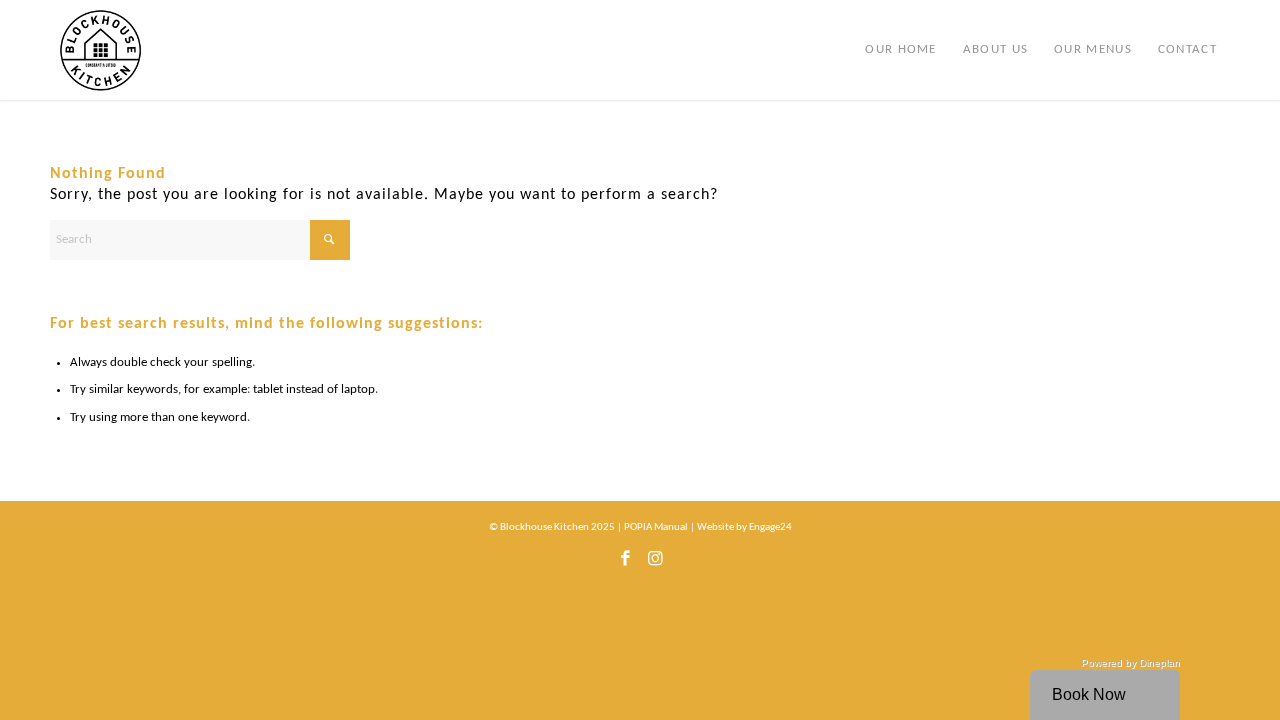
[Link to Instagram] (655, 564)
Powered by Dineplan (1130, 662)
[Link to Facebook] (625, 564)
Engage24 (770, 527)
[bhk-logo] (100, 50)
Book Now (1089, 694)
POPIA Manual (656, 527)
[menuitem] (900, 50)
